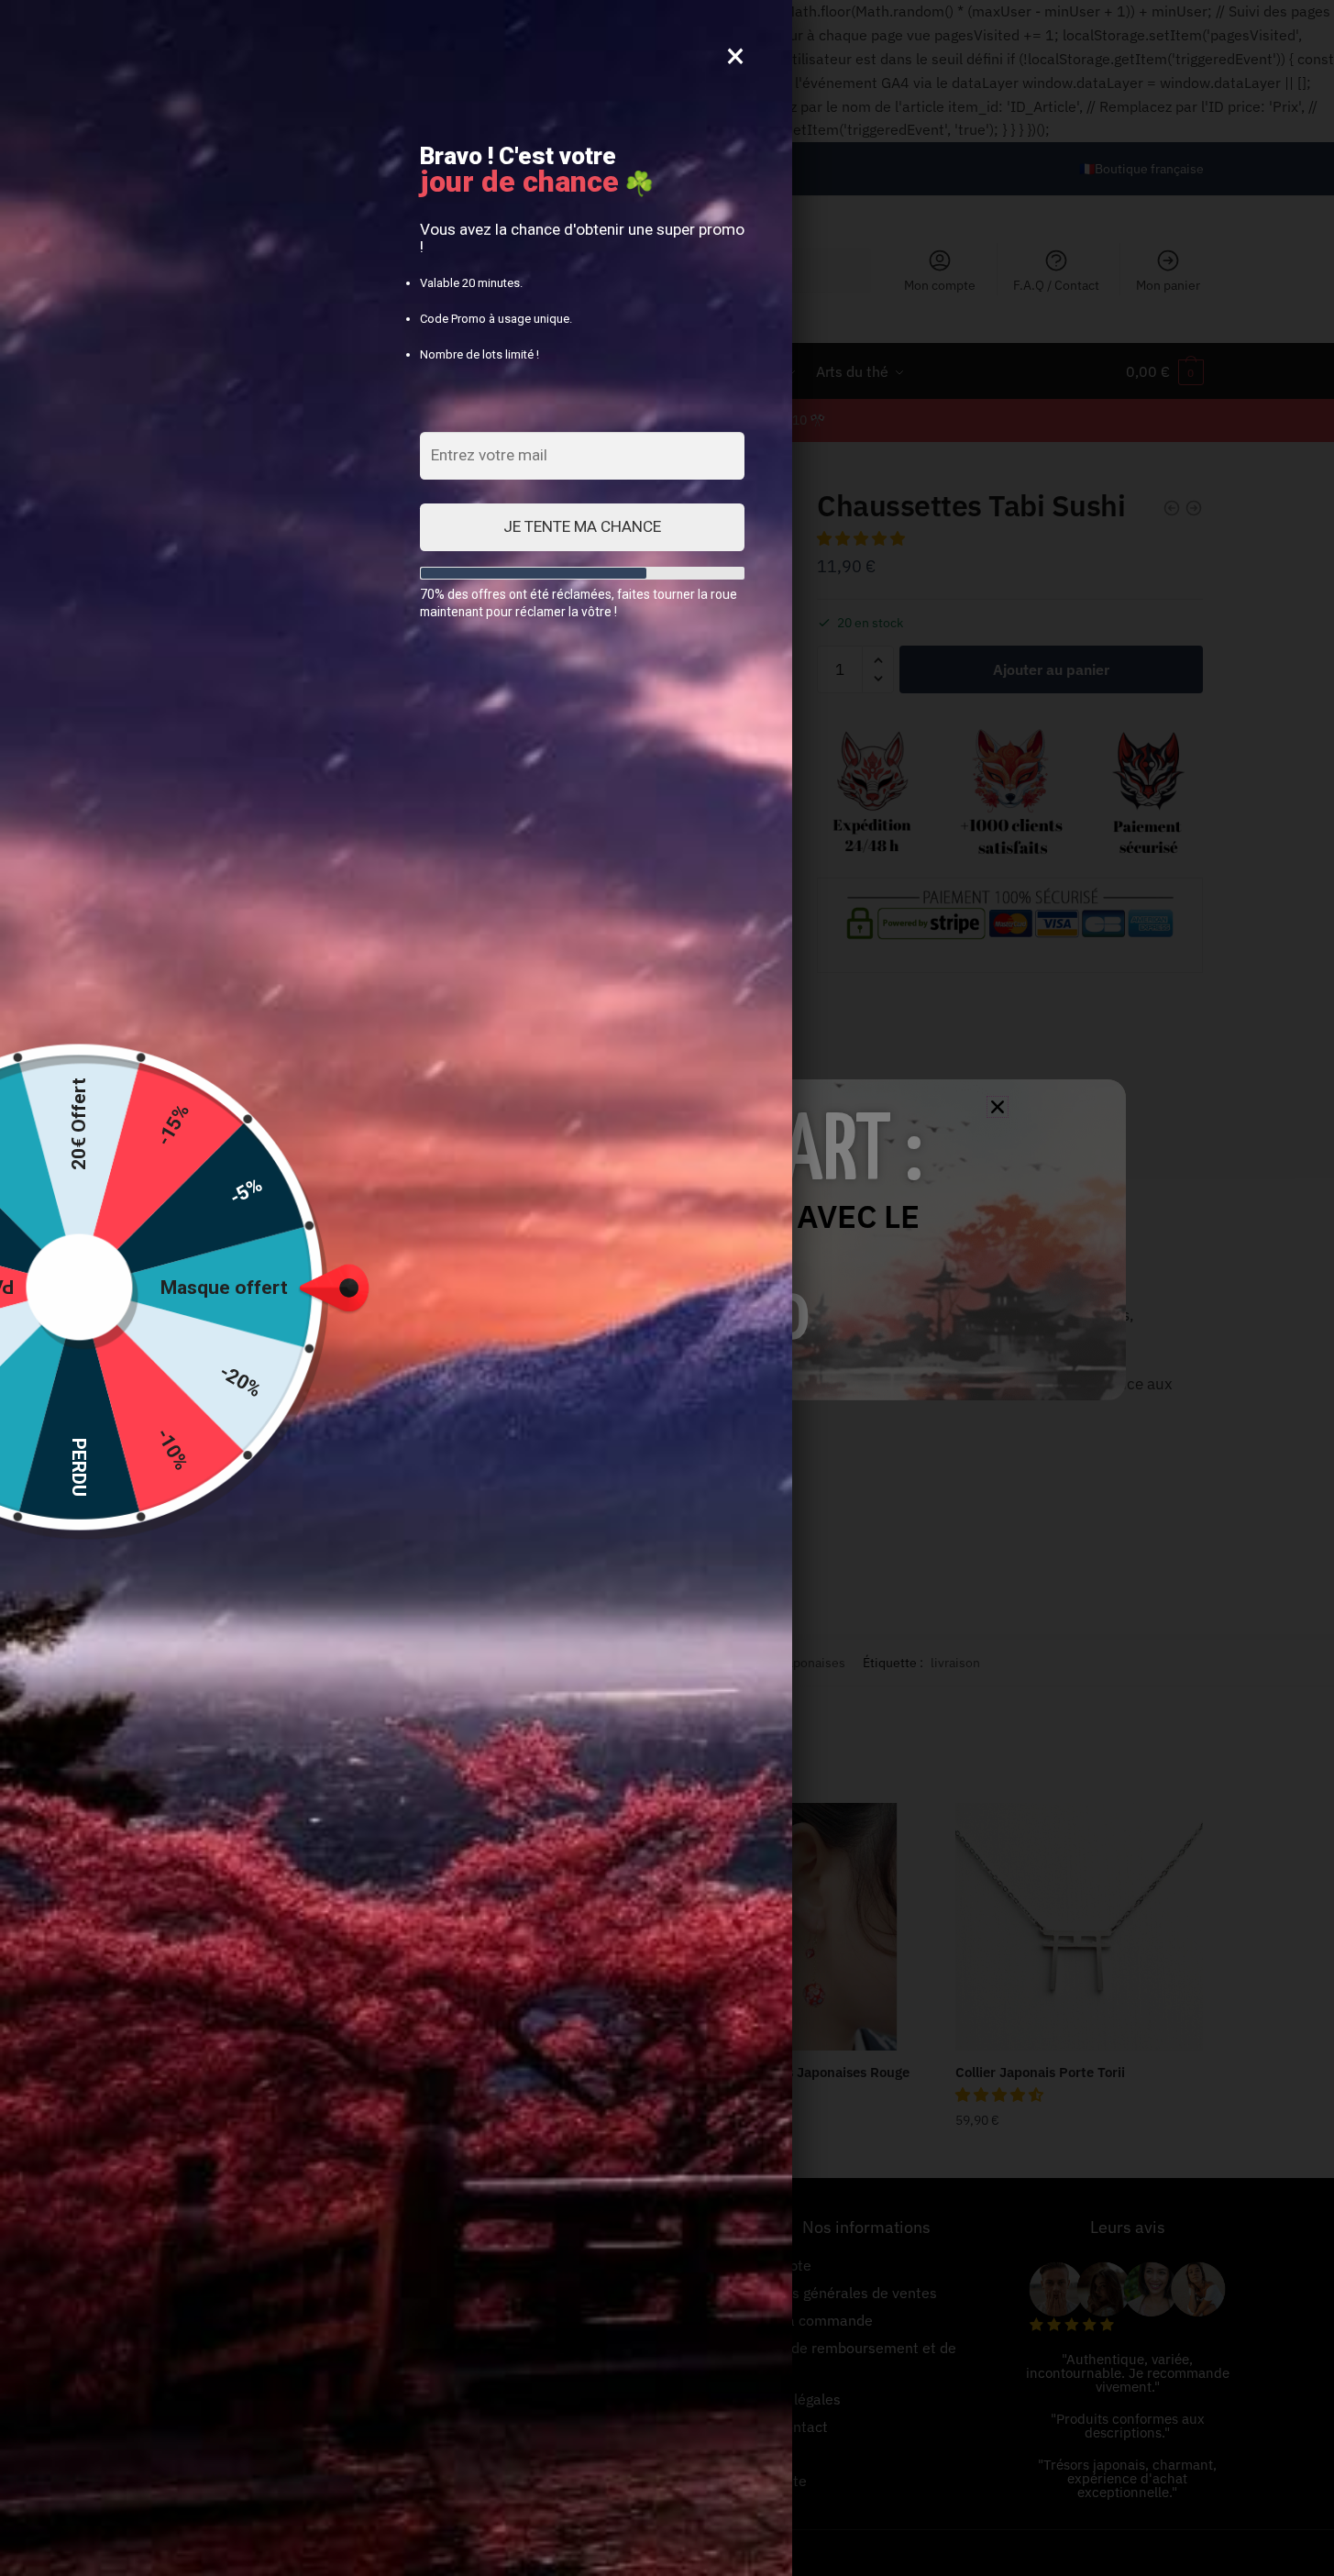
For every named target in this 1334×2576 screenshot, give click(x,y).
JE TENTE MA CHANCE (582, 526)
